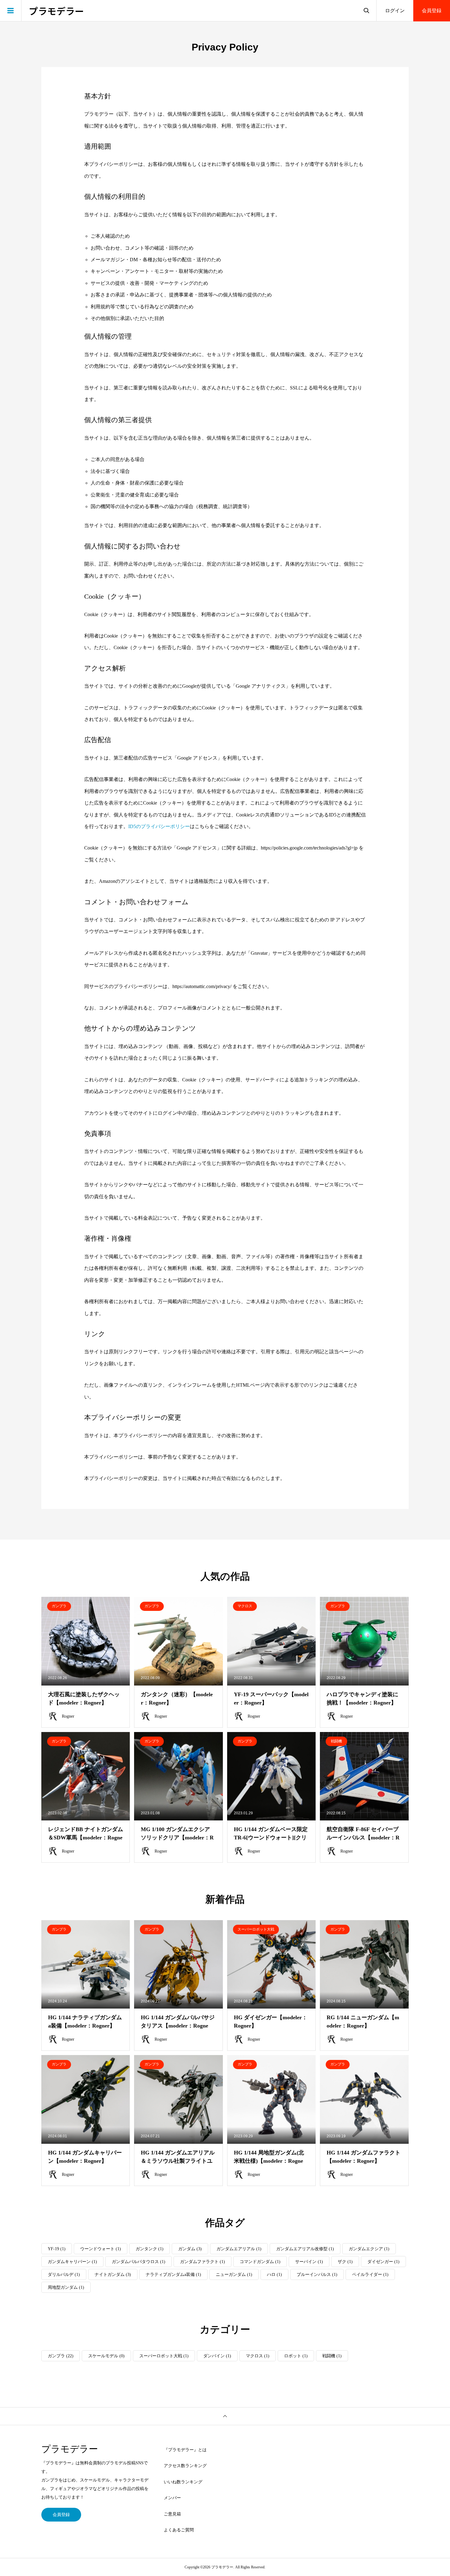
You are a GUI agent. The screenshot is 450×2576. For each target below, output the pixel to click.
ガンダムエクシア (369, 2249)
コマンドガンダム (260, 2262)
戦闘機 (332, 2356)
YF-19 (57, 2249)
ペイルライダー (370, 2275)
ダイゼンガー (383, 2262)
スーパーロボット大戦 (164, 2356)
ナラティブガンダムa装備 (173, 2275)
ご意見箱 (172, 2514)
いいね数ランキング (183, 2482)
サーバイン (309, 2262)
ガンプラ (61, 2356)
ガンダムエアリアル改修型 (305, 2249)
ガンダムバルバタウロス (139, 2262)
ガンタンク (150, 2249)
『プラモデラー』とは (185, 2450)
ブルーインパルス (317, 2275)
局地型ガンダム (66, 2287)
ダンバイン (217, 2356)
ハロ (274, 2275)
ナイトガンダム (113, 2275)
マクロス (258, 2356)
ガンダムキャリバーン (72, 2262)
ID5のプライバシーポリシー (159, 826)
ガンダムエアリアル (239, 2249)
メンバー (172, 2498)
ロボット (296, 2356)
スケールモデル (106, 2356)
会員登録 (432, 11)
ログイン (395, 11)
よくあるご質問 (179, 2530)
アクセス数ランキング (185, 2466)
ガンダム (190, 2249)
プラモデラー (56, 11)
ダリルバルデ (64, 2275)
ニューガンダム (234, 2275)
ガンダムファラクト (202, 2262)
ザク (345, 2262)
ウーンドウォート (101, 2249)
